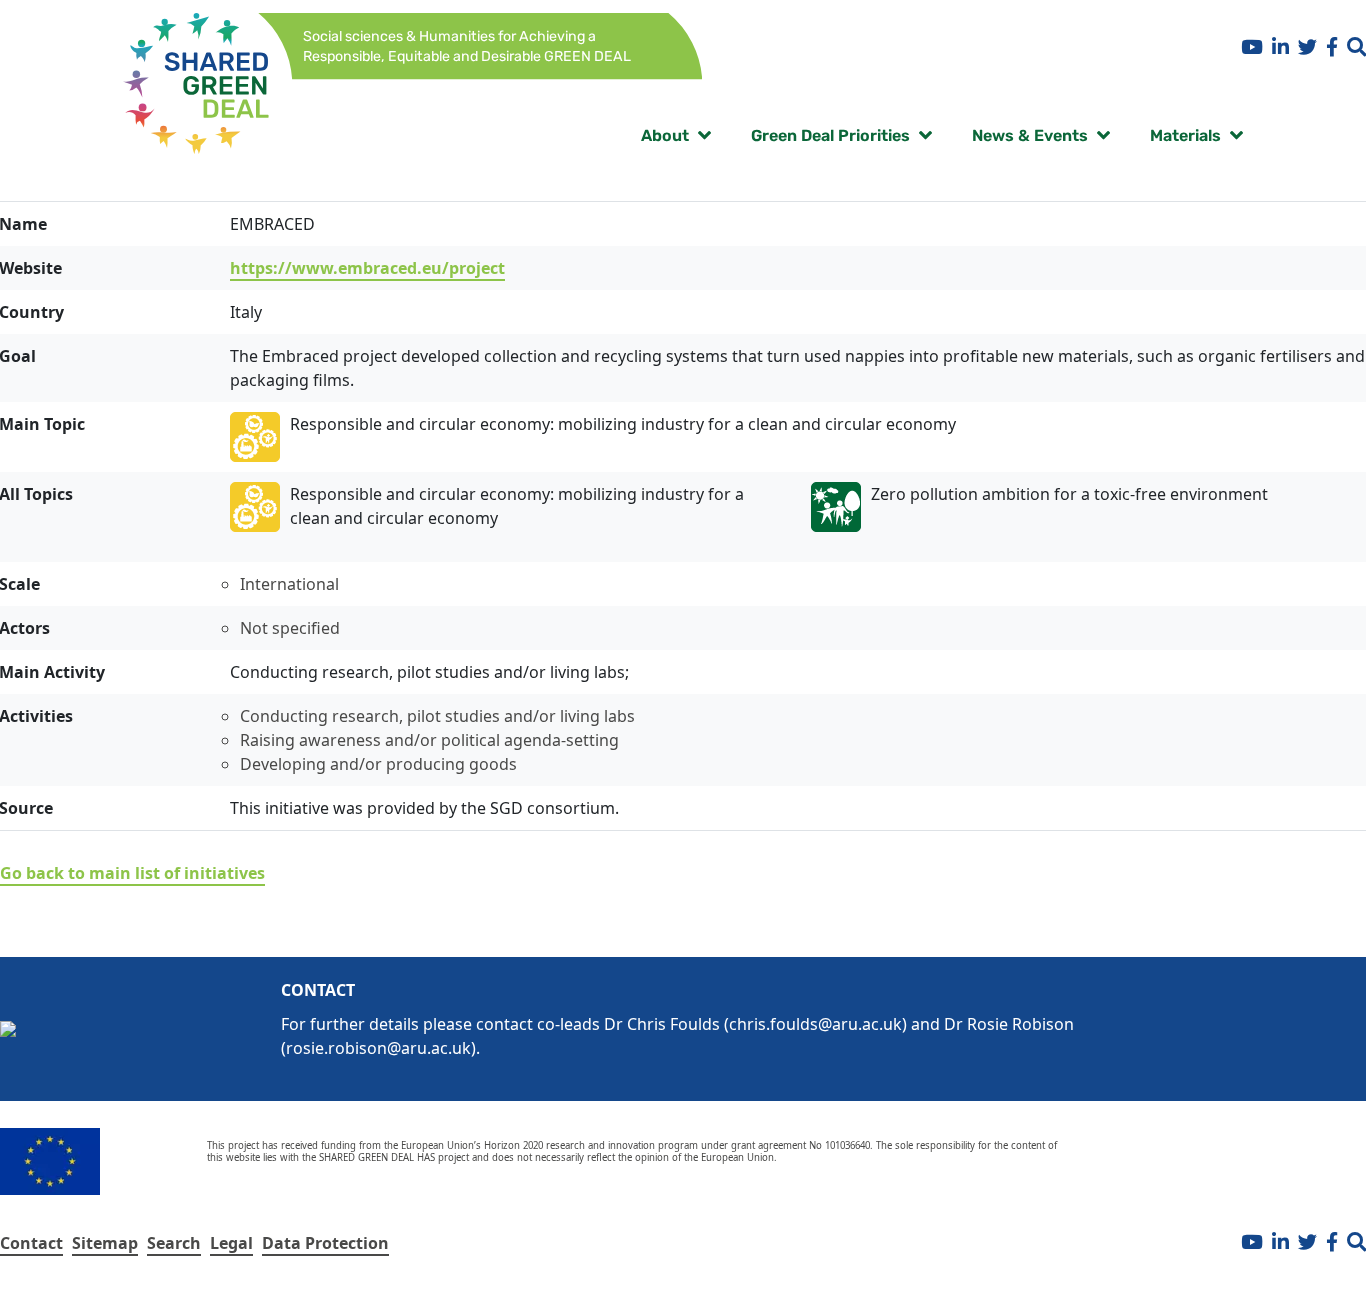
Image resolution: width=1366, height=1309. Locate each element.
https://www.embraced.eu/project (367, 268)
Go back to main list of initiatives (132, 873)
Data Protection (325, 1243)
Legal (231, 1243)
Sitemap (105, 1243)
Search (174, 1243)
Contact (31, 1243)
